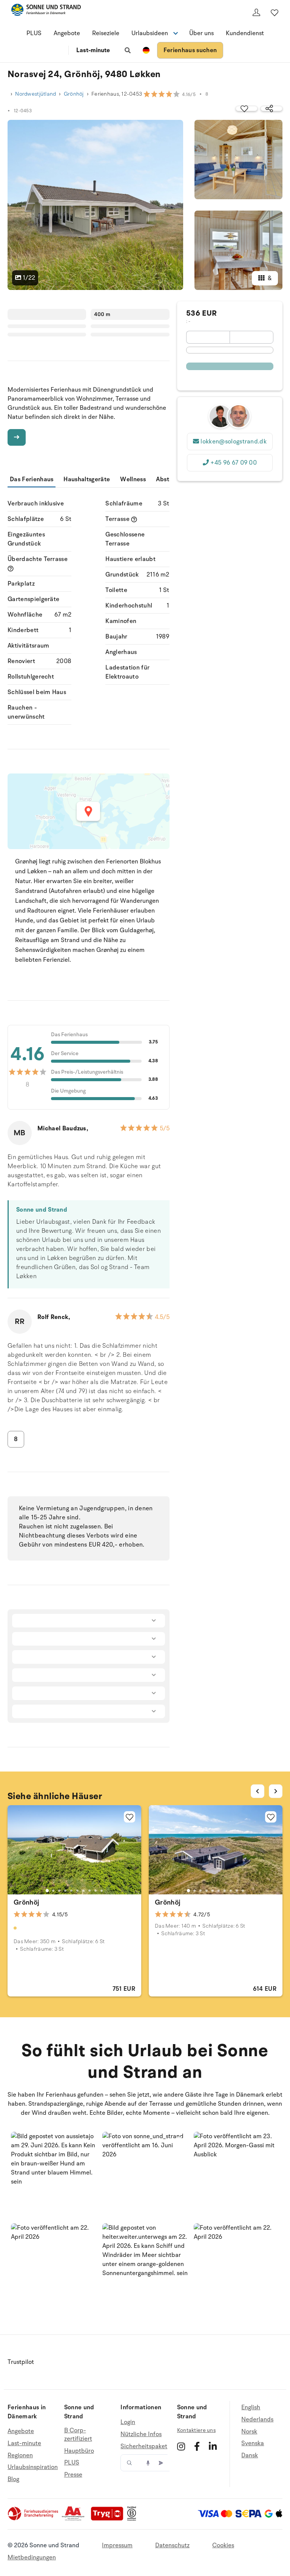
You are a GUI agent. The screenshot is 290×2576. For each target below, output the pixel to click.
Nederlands (257, 2419)
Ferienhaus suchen (190, 50)
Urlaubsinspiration (33, 2467)
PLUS (34, 33)
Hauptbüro (79, 2451)
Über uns (201, 33)
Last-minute (93, 50)
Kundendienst (245, 33)
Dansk (250, 2455)
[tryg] (109, 2519)
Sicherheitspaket (144, 2446)
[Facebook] (197, 2446)
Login (128, 2422)
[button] (54, 2175)
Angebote (67, 33)
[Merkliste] (275, 12)
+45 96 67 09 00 (234, 463)
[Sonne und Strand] (46, 11)
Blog (13, 2479)
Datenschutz (172, 2545)
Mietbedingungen (32, 2557)
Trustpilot (21, 2362)
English (251, 2408)
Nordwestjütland (35, 94)
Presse (73, 2475)
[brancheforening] (34, 2519)
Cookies (223, 2545)
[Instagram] (181, 2446)
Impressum (117, 2545)
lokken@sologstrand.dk (234, 442)
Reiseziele (106, 33)
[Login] (256, 12)
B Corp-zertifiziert (78, 2435)
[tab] (47, 1891)
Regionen (20, 2455)
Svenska (253, 2443)
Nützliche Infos (141, 2434)
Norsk (249, 2432)
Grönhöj (74, 94)
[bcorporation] (133, 2519)
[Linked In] (213, 2446)
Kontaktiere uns (196, 2430)
